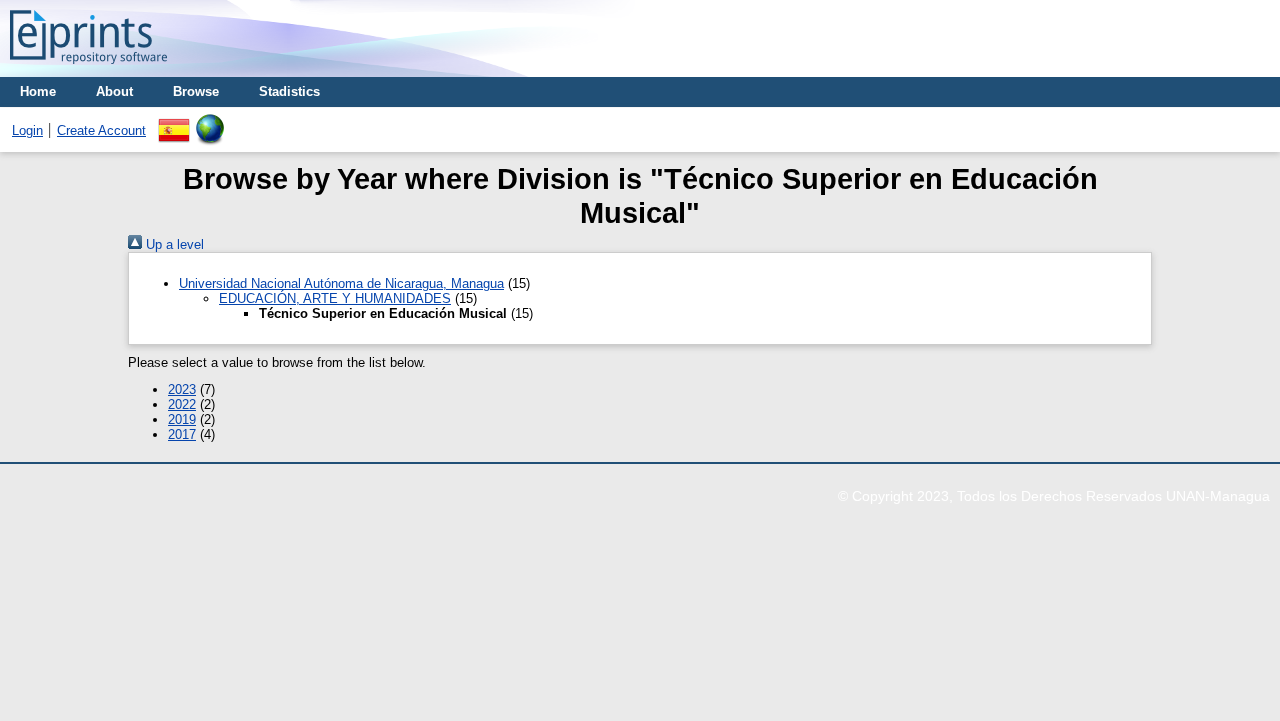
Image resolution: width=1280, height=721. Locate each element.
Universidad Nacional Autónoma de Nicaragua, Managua (341, 283)
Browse (196, 91)
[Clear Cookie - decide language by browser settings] (210, 121)
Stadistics (289, 91)
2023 (182, 389)
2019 (182, 419)
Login (27, 130)
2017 (182, 434)
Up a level (173, 244)
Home (38, 91)
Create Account (101, 130)
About (114, 91)
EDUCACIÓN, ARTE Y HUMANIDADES (335, 298)
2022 (182, 404)
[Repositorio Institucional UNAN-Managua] (88, 69)
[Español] (174, 121)
